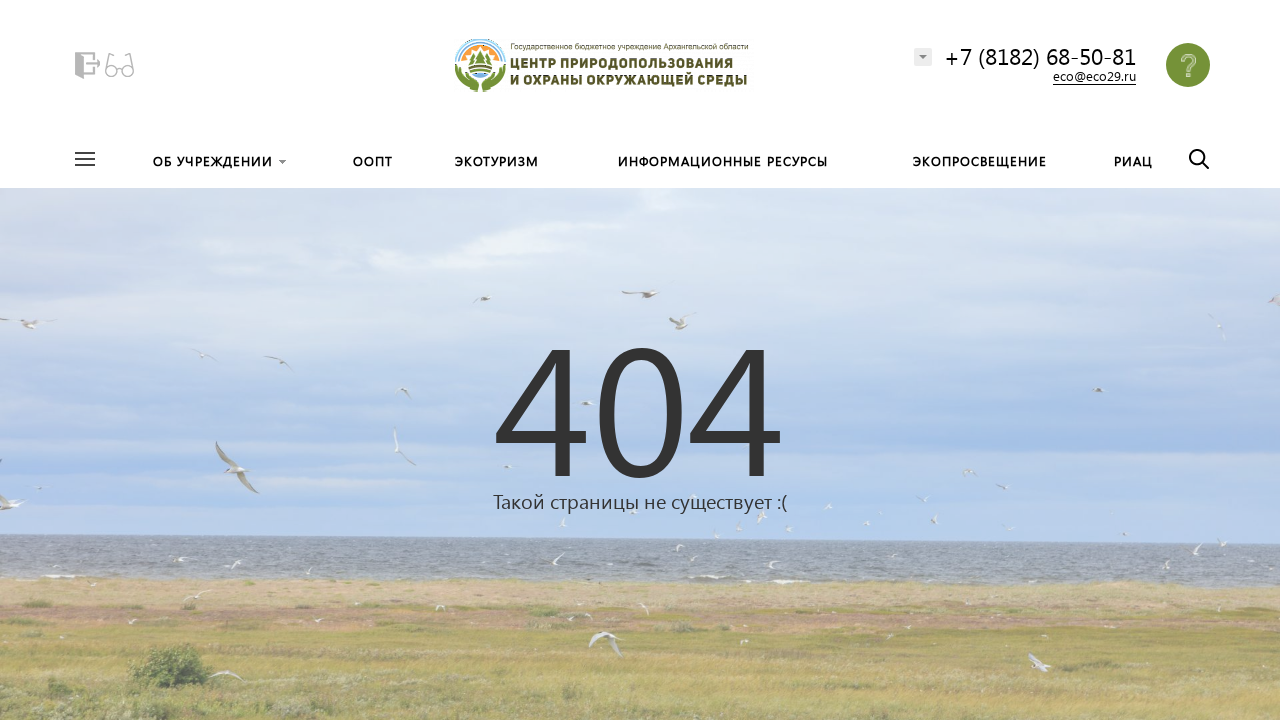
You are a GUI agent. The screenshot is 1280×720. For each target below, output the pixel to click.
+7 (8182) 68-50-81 (1040, 55)
